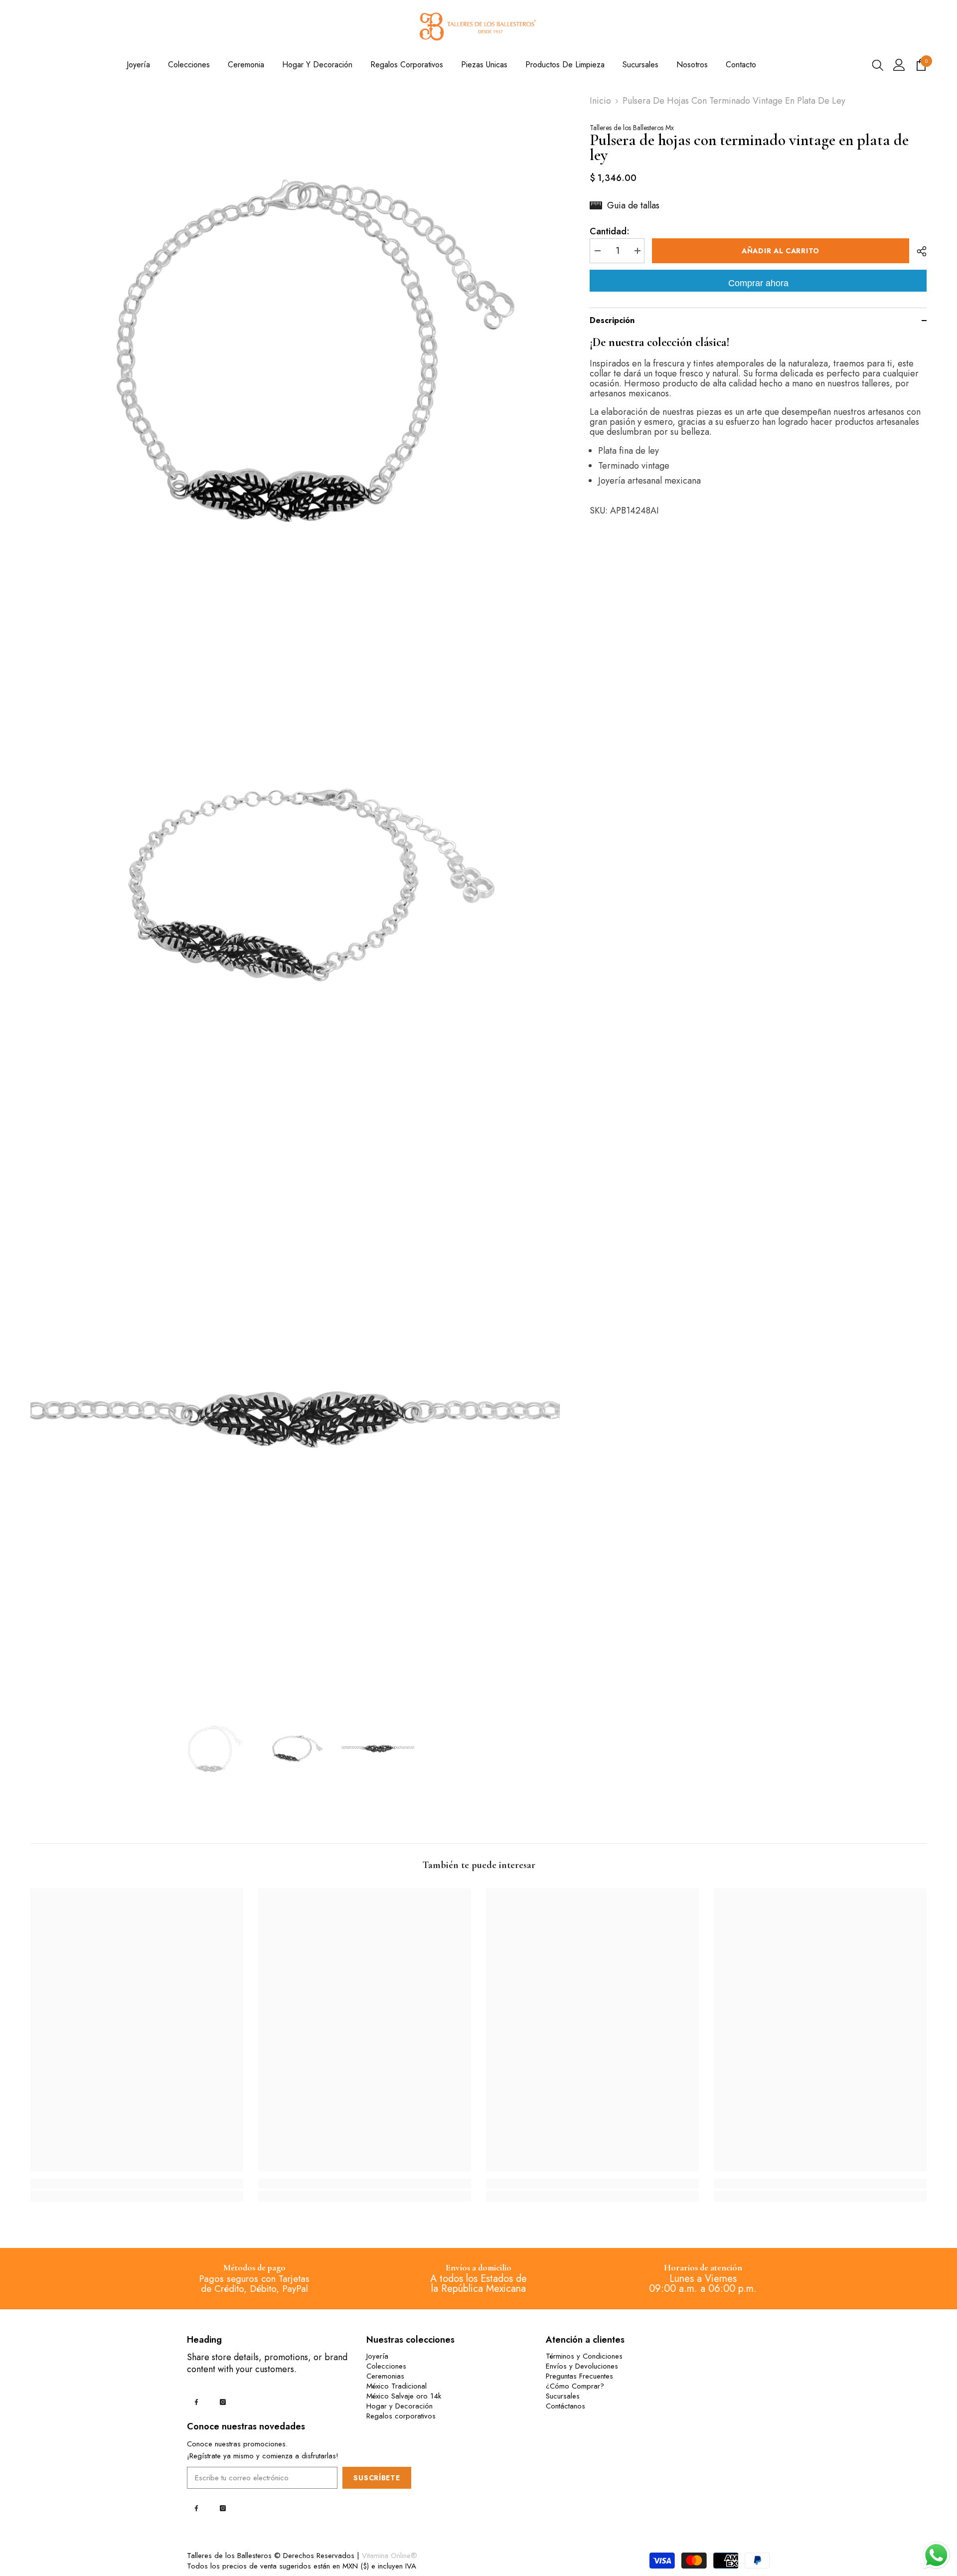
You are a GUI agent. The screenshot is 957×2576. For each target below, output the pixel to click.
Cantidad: (610, 231)
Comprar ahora (758, 283)
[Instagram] (223, 2402)
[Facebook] (196, 2402)
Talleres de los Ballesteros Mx (632, 128)
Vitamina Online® (390, 2556)
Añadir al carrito (781, 251)
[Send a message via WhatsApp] (936, 2555)
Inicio (600, 101)
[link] (137, 2184)
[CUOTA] (918, 251)
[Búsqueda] (878, 65)
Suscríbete (377, 2478)
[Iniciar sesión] (899, 65)
